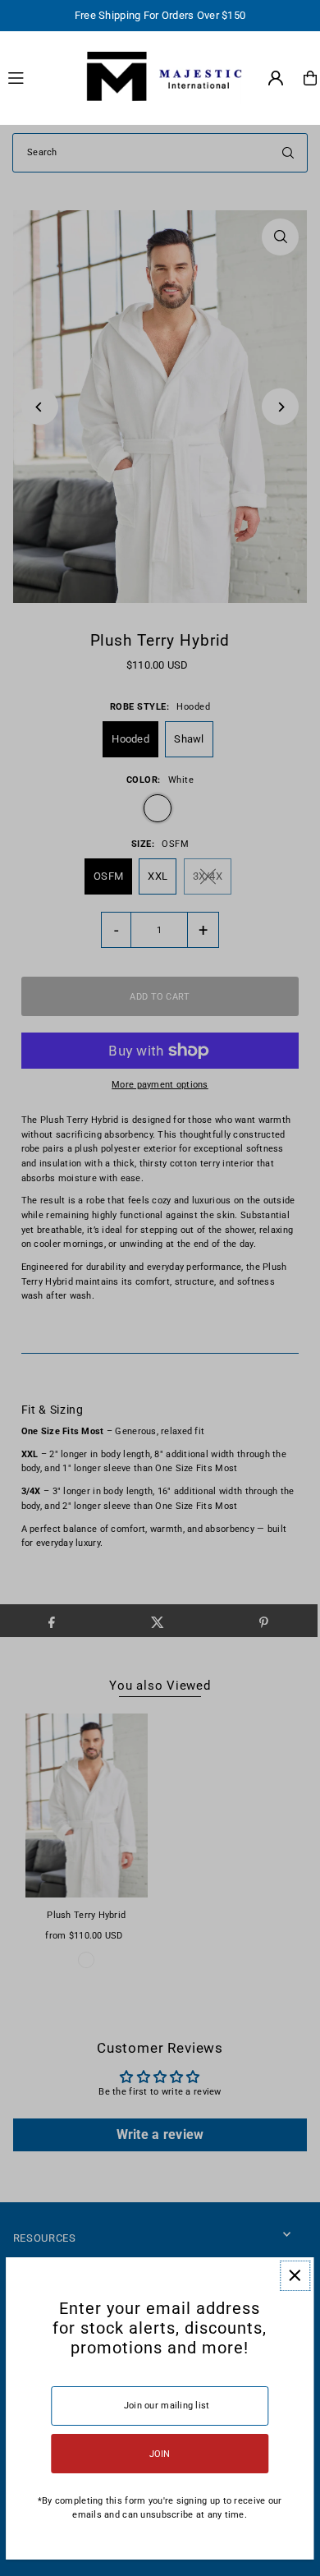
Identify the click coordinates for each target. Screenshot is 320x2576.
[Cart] (310, 78)
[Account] (276, 78)
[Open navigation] (36, 77)
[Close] (295, 2276)
